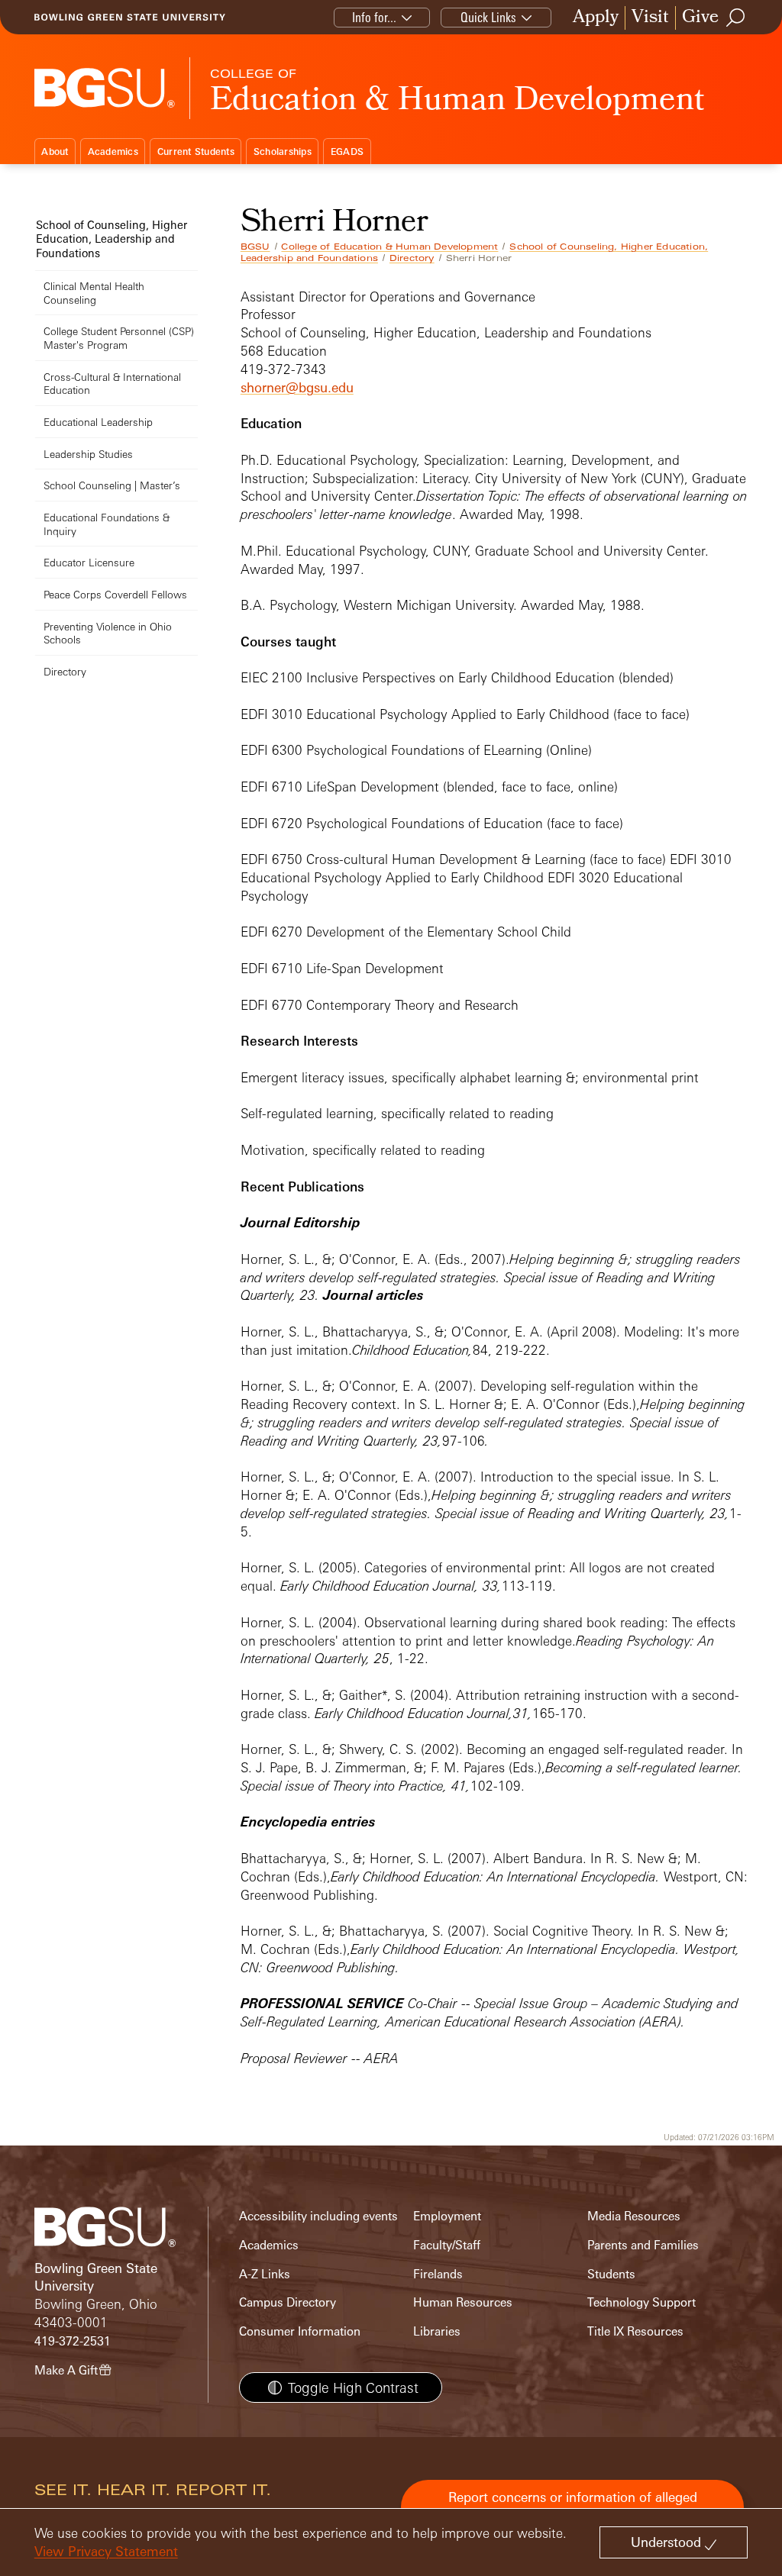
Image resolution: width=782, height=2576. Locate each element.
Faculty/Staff (447, 2245)
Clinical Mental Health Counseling (94, 293)
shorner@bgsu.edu (297, 387)
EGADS (347, 152)
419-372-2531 (73, 2341)
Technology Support (641, 2302)
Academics (113, 152)
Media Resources (634, 2216)
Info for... (374, 17)
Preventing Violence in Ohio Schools (108, 633)
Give (700, 18)
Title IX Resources (635, 2331)
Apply (596, 18)
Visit (650, 18)
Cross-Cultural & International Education (112, 384)
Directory (412, 258)
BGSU (255, 247)
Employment (447, 2216)
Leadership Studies (88, 454)
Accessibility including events (318, 2216)
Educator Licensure (89, 562)
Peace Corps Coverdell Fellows (115, 594)
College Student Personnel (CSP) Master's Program (119, 338)
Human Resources (463, 2302)
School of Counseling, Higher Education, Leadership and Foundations (111, 239)
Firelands (438, 2274)
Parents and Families (643, 2245)
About (55, 152)
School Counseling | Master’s (112, 485)
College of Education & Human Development (389, 247)
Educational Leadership (98, 422)
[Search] (736, 18)
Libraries (437, 2331)
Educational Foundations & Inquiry (107, 524)
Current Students (196, 152)
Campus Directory (288, 2302)
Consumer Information (300, 2331)
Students (611, 2274)
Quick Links (488, 17)
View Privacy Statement (106, 2551)
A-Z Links (265, 2274)
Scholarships (283, 152)
